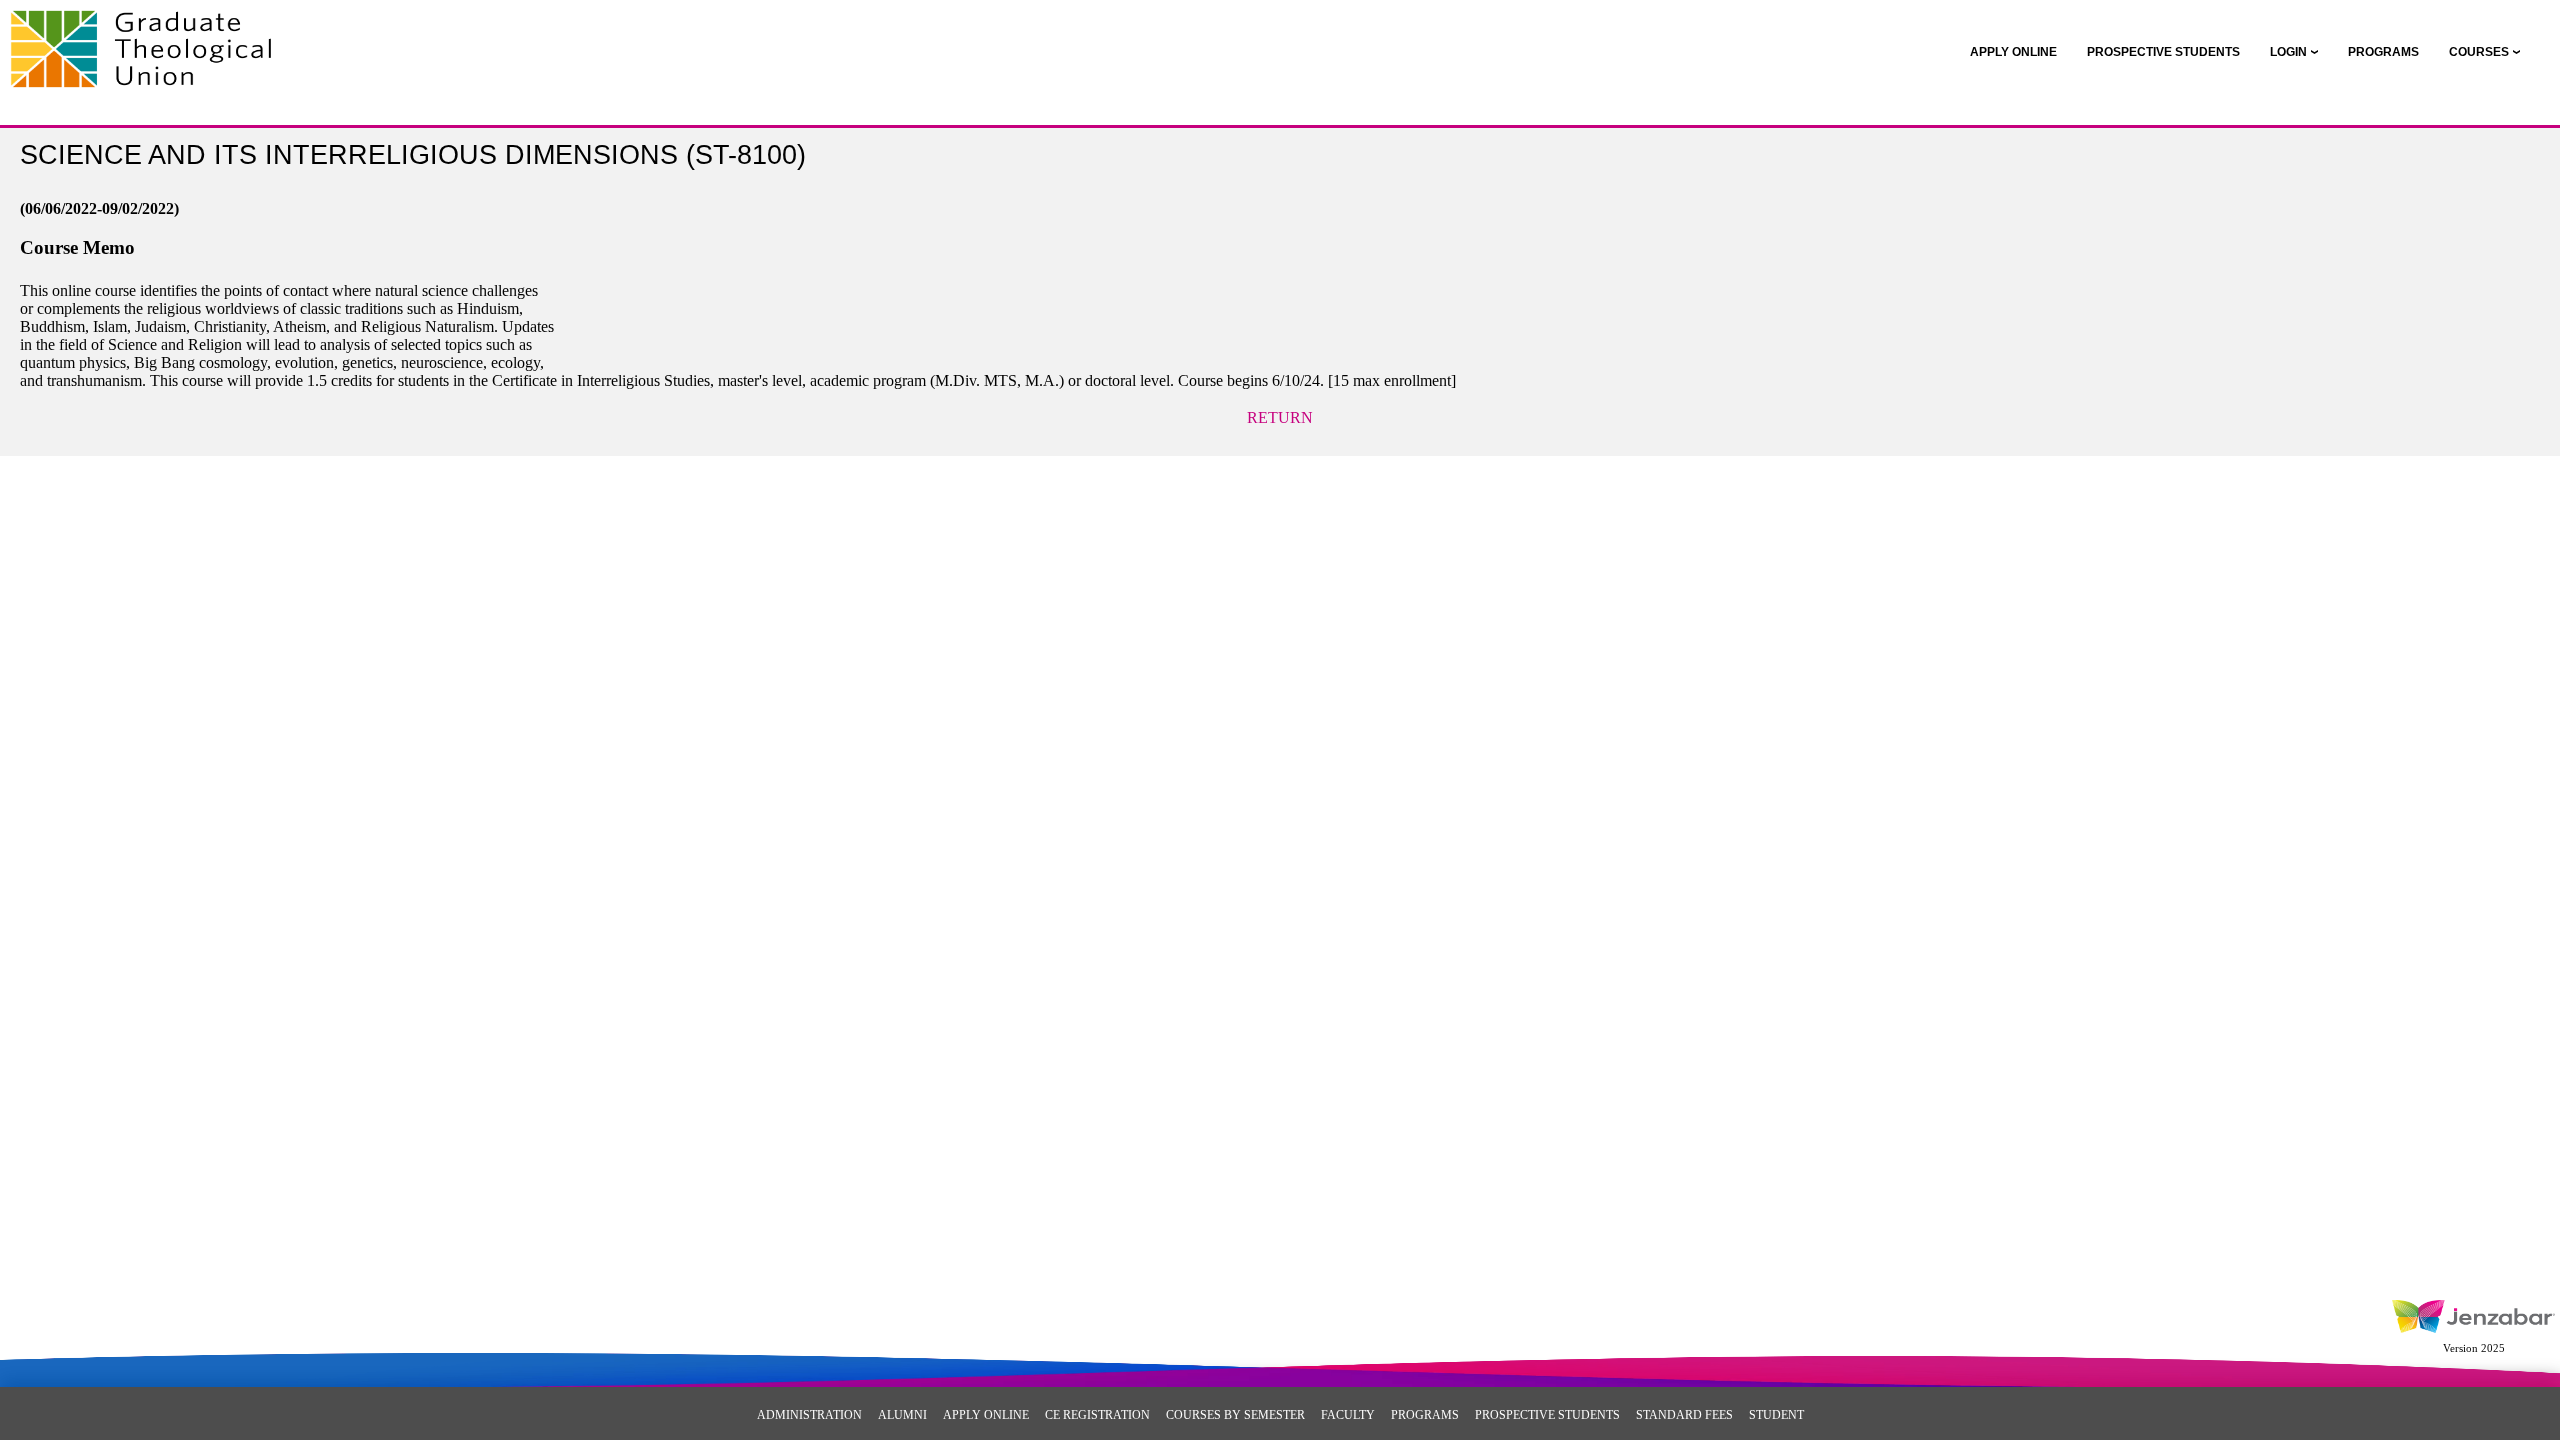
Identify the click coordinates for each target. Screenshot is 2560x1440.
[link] (2013, 52)
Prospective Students (1547, 1415)
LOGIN (2288, 52)
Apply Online (986, 1415)
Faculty (1348, 1415)
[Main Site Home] (147, 36)
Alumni (902, 1415)
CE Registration (1097, 1415)
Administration (809, 1415)
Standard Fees (1684, 1415)
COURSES (2479, 52)
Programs (1425, 1415)
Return (1280, 417)
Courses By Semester (1235, 1415)
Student (1776, 1415)
